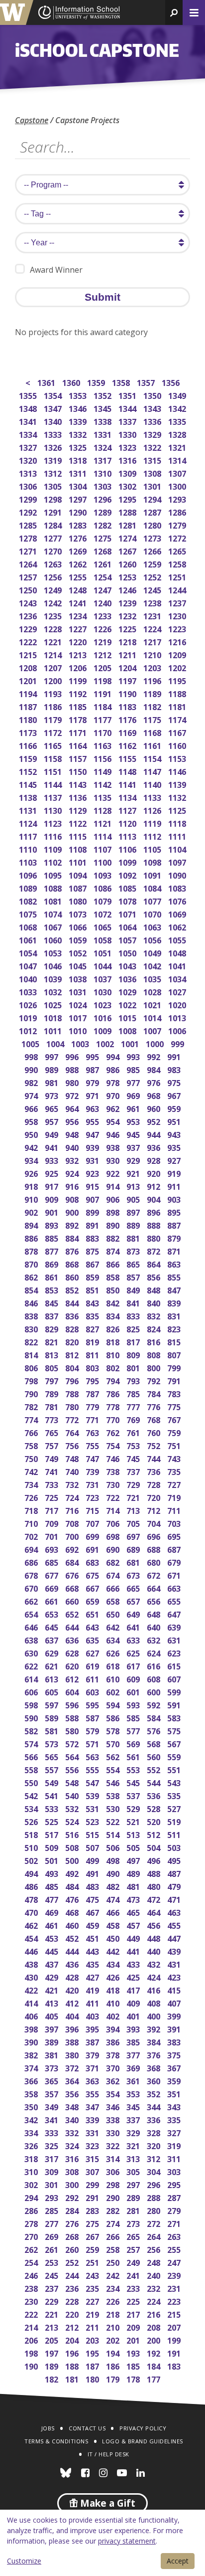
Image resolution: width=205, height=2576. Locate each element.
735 (175, 1471)
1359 (97, 382)
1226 (103, 628)
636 (73, 1639)
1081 (53, 900)
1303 (103, 485)
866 (114, 1263)
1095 (53, 874)
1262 (78, 563)
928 (154, 1160)
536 (154, 1795)
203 (93, 2339)
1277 (53, 537)
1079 (103, 900)
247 (175, 2262)
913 (134, 1186)
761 (134, 1432)
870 (32, 1263)
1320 (29, 460)
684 (73, 1562)
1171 (78, 732)
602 (114, 1691)
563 (93, 1756)
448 (154, 1937)
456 (154, 1925)
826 (114, 1328)
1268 (103, 550)
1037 (103, 978)
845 (52, 1302)
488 (154, 1873)
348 (73, 2106)
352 (154, 2093)
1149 (103, 771)
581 (52, 1730)
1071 (128, 913)
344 (154, 2106)
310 (32, 2171)
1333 (53, 434)
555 (93, 1769)
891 (93, 1224)
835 (93, 1315)
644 (73, 1626)
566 (32, 1756)
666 (114, 1587)
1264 (29, 563)
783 (175, 1393)
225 (134, 2300)
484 (73, 1886)
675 (93, 1574)
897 (134, 1211)
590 (32, 1717)
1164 (78, 745)
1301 (153, 485)
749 (52, 1458)
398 (32, 2028)
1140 (153, 784)
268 (73, 2236)
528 (154, 1808)
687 (175, 1549)
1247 (103, 589)
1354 (53, 395)
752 (154, 1445)
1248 (78, 589)
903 (175, 1198)
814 (32, 1354)
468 (73, 1912)
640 (154, 1626)
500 (73, 1860)
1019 (29, 1017)
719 (175, 1497)
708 (73, 1523)
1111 (178, 835)
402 (114, 2015)
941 (52, 1147)
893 (52, 1224)
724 (73, 1497)
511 (175, 1834)
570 (114, 1743)
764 (73, 1432)
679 (175, 1562)
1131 (29, 810)
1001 (131, 1043)
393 (134, 2028)
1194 (29, 693)
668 (73, 1587)
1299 (29, 498)
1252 (153, 576)
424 (154, 1976)
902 (32, 1211)
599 (175, 1691)
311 (175, 2158)
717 (52, 1510)
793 (134, 1380)
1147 (153, 771)
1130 (53, 810)
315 (93, 2158)
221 (52, 2313)
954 (114, 1121)
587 (93, 1717)
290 (114, 2197)
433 (134, 1963)
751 (175, 1445)
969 (134, 1095)
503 (175, 1847)
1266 (153, 550)
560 (154, 1756)
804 (73, 1367)
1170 (103, 732)
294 (32, 2197)
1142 (103, 784)
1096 (29, 874)
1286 (178, 511)
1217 (153, 641)
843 (93, 1302)
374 (32, 2067)
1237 (178, 602)
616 (154, 1665)
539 (93, 1795)
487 (175, 1873)
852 (73, 1289)
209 (134, 2326)
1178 (78, 719)
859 (93, 1276)
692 (73, 1549)
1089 (29, 887)
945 (134, 1134)
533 (52, 1808)
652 (73, 1613)
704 (154, 1523)
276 (73, 2223)
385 (134, 2041)
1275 (103, 537)
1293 (178, 498)
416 (154, 1989)
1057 (128, 939)
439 (175, 1950)
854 (32, 1289)
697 (134, 1536)
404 (73, 2015)
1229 (29, 628)
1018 (53, 1017)
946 (114, 1134)
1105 (153, 848)
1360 (72, 382)
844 (73, 1302)
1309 (128, 472)
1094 (78, 874)
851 (93, 1289)
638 (32, 1639)
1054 (29, 952)
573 (52, 1743)
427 (93, 1976)
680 (154, 1562)
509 (52, 1847)
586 (114, 1717)
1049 (153, 952)
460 (73, 1925)
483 (93, 1886)
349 (52, 2106)
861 (52, 1276)
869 (52, 1263)
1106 (128, 848)
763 (93, 1432)
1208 (29, 667)
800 (154, 1367)
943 (175, 1134)
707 (93, 1523)
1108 (78, 848)
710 (32, 1523)
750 (32, 1458)
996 (73, 1056)
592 (154, 1704)
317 (52, 2158)
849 (134, 1289)
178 (134, 2378)
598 (32, 1704)
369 (134, 2067)
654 (32, 1613)
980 (73, 1082)
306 (114, 2171)
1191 (103, 693)
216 (154, 2313)
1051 (103, 952)
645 (52, 1626)
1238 (153, 602)
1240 (103, 602)
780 (73, 1406)
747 (93, 1458)
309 (52, 2171)
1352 (103, 395)
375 (175, 2054)
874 (114, 1250)
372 (73, 2067)
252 (73, 2262)
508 (73, 1847)
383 (175, 2041)
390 (32, 2041)
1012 (29, 1030)
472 (154, 1899)
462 (32, 1925)
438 (32, 1963)
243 (93, 2275)
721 (134, 1497)
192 (154, 2352)
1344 (128, 408)
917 (52, 1186)
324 (73, 2145)
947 (93, 1134)
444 (73, 1950)
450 (114, 1937)
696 (154, 1536)
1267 (128, 550)
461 (52, 1925)
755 (93, 1445)
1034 (178, 978)
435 (93, 1963)
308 (73, 2171)
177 (154, 2378)
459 (93, 1925)
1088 (53, 887)
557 (52, 1769)
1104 (178, 848)
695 (175, 1536)
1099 (128, 861)
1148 (128, 771)
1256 (53, 576)
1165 (53, 745)
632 (154, 1639)
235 (93, 2288)
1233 (103, 615)
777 (134, 1406)
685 (52, 1562)
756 (73, 1445)
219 (93, 2313)
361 (134, 2080)
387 (93, 2041)
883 (93, 1237)
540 (73, 1795)
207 (175, 2326)
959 (175, 1108)
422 (32, 1989)
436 (73, 1963)
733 (52, 1484)
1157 (78, 758)
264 (154, 2236)
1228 (53, 628)
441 (134, 1950)
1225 (128, 628)
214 (32, 2326)
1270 (53, 550)
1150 (78, 771)
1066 (78, 926)
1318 (78, 460)
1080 (78, 900)
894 (32, 1224)
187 (93, 2365)
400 (154, 2015)
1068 (29, 926)
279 (175, 2210)
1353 (78, 395)
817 (134, 1341)
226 (114, 2300)
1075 (29, 913)
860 (73, 1276)
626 (114, 1652)
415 (175, 1989)
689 (134, 1549)
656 (154, 1600)
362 (114, 2080)
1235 (53, 615)
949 (52, 1134)
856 (154, 1276)
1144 (53, 784)
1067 (53, 926)
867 (93, 1263)
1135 (103, 797)
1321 (178, 447)
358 (32, 2093)
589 (52, 1717)
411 (93, 2002)
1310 (103, 472)
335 (175, 2119)
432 (154, 1963)
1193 (53, 693)
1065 (103, 926)
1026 (29, 1004)
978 (114, 1082)
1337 (128, 421)
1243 (29, 602)
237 (52, 2288)
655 (175, 1600)
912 (154, 1186)
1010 (78, 1030)
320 (154, 2145)
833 (134, 1315)
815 (175, 1341)
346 (114, 2106)
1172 (53, 732)
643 (93, 1626)
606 (32, 1691)
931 (93, 1160)
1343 (153, 408)
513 (134, 1834)
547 (93, 1782)
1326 (53, 447)
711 (175, 1510)
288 (154, 2197)
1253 (128, 576)
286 (32, 2210)
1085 (128, 887)
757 (52, 1445)
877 (52, 1250)
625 (134, 1652)
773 (52, 1419)
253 (52, 2262)
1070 (153, 913)
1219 (103, 641)
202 (114, 2339)
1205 (103, 667)
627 (93, 1652)
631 (175, 1639)
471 (175, 1899)
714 (114, 1510)
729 (134, 1484)
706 (114, 1523)
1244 (178, 589)
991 (175, 1056)
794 (114, 1380)
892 (73, 1224)
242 (114, 2275)
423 (175, 1976)
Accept (178, 2561)
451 (93, 1937)
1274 (128, 537)
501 (52, 1860)
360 (154, 2080)
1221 (53, 641)
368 (154, 2067)
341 (52, 2119)
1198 (103, 680)
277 (52, 2223)
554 (114, 1769)
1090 (178, 874)
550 (32, 1782)
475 (93, 1899)
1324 (103, 447)
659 (93, 1600)
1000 (155, 1043)
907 (93, 1198)
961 (134, 1108)
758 (32, 1445)
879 (175, 1237)
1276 (78, 537)
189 (52, 2365)
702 (32, 1536)
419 (93, 1989)
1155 (128, 758)
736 (154, 1471)
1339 (78, 421)
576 (154, 1730)
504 (154, 1847)
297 (134, 2184)
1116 (53, 835)
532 (73, 1808)
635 (93, 1639)
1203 (153, 667)
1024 (78, 1004)
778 (114, 1406)
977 (134, 1082)
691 (93, 1549)
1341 (29, 421)
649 (134, 1613)
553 (134, 1769)
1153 (178, 758)
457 (134, 1925)
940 (73, 1147)
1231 (153, 615)
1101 (78, 861)
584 (154, 1717)
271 (175, 2223)
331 (93, 2132)
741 (52, 1471)
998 (32, 1056)
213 (52, 2326)
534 (32, 1808)
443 (93, 1950)
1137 (53, 797)
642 (114, 1626)
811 (93, 1354)
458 (114, 1925)
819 (93, 1341)
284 (73, 2210)
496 (154, 1860)
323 (93, 2145)
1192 (78, 693)
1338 (103, 421)
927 (175, 1160)
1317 (103, 460)
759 (175, 1432)
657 (134, 1600)
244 (73, 2275)
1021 (153, 1004)
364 (73, 2080)
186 (114, 2365)
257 (134, 2249)
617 (134, 1665)
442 (114, 1950)
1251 (178, 576)
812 (73, 1354)
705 (134, 1523)
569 (134, 1743)
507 (93, 1847)
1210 (153, 654)
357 (52, 2093)
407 (175, 2002)
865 (134, 1263)
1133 (153, 797)
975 (175, 1082)
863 (175, 1263)
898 (114, 1211)
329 (134, 2132)
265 (134, 2236)
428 (73, 1976)
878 (32, 1250)
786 (114, 1393)
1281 (128, 524)
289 (134, 2197)
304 (154, 2171)
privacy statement (127, 2541)
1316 (128, 460)
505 (134, 1847)
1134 (128, 797)
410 (114, 2002)
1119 (153, 823)
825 (134, 1328)
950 (32, 1134)
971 (93, 1095)
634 (114, 1639)
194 (114, 2352)
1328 (178, 434)
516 (73, 1834)
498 (114, 1860)
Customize (24, 2561)
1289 (103, 511)
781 (52, 1406)
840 (154, 1302)
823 (175, 1328)
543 (175, 1782)
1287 (153, 511)
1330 (128, 434)
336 (154, 2119)
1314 (178, 460)
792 (154, 1380)
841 (134, 1302)
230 (32, 2300)
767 (175, 1419)
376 (154, 2054)
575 (175, 1730)
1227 (78, 628)
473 (134, 1899)
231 (175, 2288)
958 (32, 1121)
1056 (153, 939)
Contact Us (87, 2428)
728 (154, 1484)
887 (175, 1224)
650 (114, 1613)
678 (32, 1574)
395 (93, 2028)
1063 (153, 926)
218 (114, 2313)
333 (52, 2132)
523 (93, 1821)
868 (73, 1263)
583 (175, 1717)
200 (154, 2339)
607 (175, 1678)
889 (134, 1224)
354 (114, 2093)
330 (114, 2132)
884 (73, 1237)
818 (114, 1341)
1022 (128, 1004)
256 (154, 2249)
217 (134, 2313)
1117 (29, 835)
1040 (29, 978)
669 (52, 1587)
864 (154, 1263)
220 (73, 2313)
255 (175, 2249)
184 (154, 2365)
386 (114, 2041)
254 (32, 2262)
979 (93, 1082)
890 (114, 1224)
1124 (29, 823)
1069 (178, 913)
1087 (78, 887)
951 (175, 1121)
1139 (178, 784)
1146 (178, 771)
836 (73, 1315)
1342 (178, 408)
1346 (78, 408)
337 (134, 2119)
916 (73, 1186)
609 (134, 1678)
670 (32, 1587)
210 (114, 2326)
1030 (103, 991)
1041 (178, 965)
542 (32, 1795)
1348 (29, 408)
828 (73, 1328)
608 (154, 1678)
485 (52, 1886)
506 (114, 1847)
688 (154, 1549)
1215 (29, 654)
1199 (78, 680)
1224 (153, 628)
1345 (103, 408)
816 (154, 1341)
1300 (178, 485)
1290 (78, 511)
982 (32, 1082)
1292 (29, 511)
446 (32, 1950)
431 (175, 1963)
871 (175, 1250)
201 (134, 2339)
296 (154, 2184)
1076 (178, 900)
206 (32, 2339)
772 (73, 1419)
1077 (153, 900)
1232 (128, 615)
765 (52, 1432)
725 (52, 1497)
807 (175, 1354)
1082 (29, 900)
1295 (128, 498)
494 (32, 1873)
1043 (128, 965)
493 (52, 1873)
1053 (53, 952)
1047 (29, 965)
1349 (178, 395)
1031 (78, 991)
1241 (78, 602)
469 (52, 1912)
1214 (53, 654)
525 (52, 1821)
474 (114, 1899)
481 (134, 1886)
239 (175, 2275)
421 (52, 1989)
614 (32, 1678)
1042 (153, 965)
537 (134, 1795)
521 (134, 1821)
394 (114, 2028)
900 (73, 1211)
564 (73, 1756)
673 (134, 1574)
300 (73, 2184)
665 (134, 1587)
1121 (103, 823)
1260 (128, 563)
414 (32, 2002)
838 (32, 1315)
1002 (106, 1043)
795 (93, 1380)
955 (93, 1121)
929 (134, 1160)
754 (114, 1445)
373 (52, 2067)
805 (52, 1367)
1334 (29, 434)
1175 (153, 719)
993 (134, 1056)
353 (134, 2093)
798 (32, 1380)
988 (73, 1069)
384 (154, 2041)
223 (175, 2300)
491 (93, 1873)
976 (154, 1082)
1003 (81, 1043)
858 (114, 1276)
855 (175, 1276)
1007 (153, 1030)
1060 (53, 939)
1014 (153, 1017)
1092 (128, 874)
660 (73, 1600)
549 (52, 1782)
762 (114, 1432)
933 (52, 1160)
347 (93, 2106)
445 (52, 1950)
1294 (153, 498)
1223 (178, 628)
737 (134, 1471)
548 (73, 1782)
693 (52, 1549)
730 (114, 1484)
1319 (53, 460)
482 (114, 1886)
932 (73, 1160)
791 (175, 1380)
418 (114, 1989)
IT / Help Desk (108, 2454)
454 (32, 1937)
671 (175, 1574)
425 (134, 1976)
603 (93, 1691)
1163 (103, 745)
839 (175, 1302)
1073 (78, 913)
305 (134, 2171)
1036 (128, 978)
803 (93, 1367)
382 (32, 2054)
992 (154, 1056)
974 (32, 1095)
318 (32, 2158)
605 (52, 1691)
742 (32, 1471)
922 (114, 1173)
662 (32, 1600)
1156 (103, 758)
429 (52, 1976)
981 (52, 1082)
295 (175, 2184)
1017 (78, 1017)
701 (52, 1536)
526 (32, 1821)
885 (52, 1237)
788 (73, 1393)
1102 (53, 861)
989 (52, 1069)
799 (175, 1367)
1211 (128, 654)
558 (32, 1769)
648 (154, 1613)
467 (93, 1912)
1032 (53, 991)
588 (73, 1717)
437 (52, 1963)
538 (114, 1795)
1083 (178, 887)
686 (32, 1562)
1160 (178, 745)
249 (134, 2262)
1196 (153, 680)
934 (32, 1160)
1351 (128, 395)
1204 (128, 667)
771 (93, 1419)
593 (134, 1704)
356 (73, 2093)
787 (93, 1393)
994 (114, 1056)
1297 (78, 498)
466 (114, 1912)
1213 (78, 654)
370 (114, 2067)
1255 (78, 576)
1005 (31, 1043)
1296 (103, 498)
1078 (128, 900)
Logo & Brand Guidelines (143, 2441)
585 (134, 1717)
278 (32, 2223)
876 (73, 1250)
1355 (29, 395)
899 (93, 1211)
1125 (178, 810)
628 (73, 1652)
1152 (29, 771)
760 (154, 1432)
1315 (153, 460)
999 (178, 1043)
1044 (103, 965)
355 (93, 2093)
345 (134, 2106)
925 (52, 1173)
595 (93, 1704)
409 (134, 2002)
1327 (29, 447)
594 (114, 1704)
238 (32, 2288)
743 (175, 1458)
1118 (178, 823)
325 (52, 2145)
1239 (128, 602)
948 (73, 1134)
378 (114, 2054)
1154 (153, 758)
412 (73, 2002)
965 (52, 1108)
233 (134, 2288)
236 (73, 2288)
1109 (53, 848)
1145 (29, 784)
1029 (128, 991)
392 (154, 2028)
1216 (178, 641)
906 (114, 1198)
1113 (128, 835)
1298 (53, 498)
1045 (78, 965)
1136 (78, 797)
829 (52, 1328)
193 (134, 2352)
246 (32, 2275)
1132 (178, 797)
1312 (53, 472)
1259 (153, 563)
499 (93, 1860)
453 (52, 1937)
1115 (78, 835)
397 (52, 2028)
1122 (78, 823)
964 (73, 1108)
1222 (29, 641)
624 (154, 1652)
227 (93, 2300)
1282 (103, 524)
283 (93, 2210)
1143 (78, 784)
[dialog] (102, 2543)
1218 (128, 641)
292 (73, 2197)
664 (154, 1587)
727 (175, 1484)
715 (93, 1510)
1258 (178, 563)
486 (32, 1886)
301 (52, 2184)
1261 (103, 563)
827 (93, 1328)
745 (134, 1458)
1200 (53, 680)
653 (52, 1613)
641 (134, 1626)
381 (52, 2054)
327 (175, 2132)
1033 (29, 991)
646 (32, 1626)
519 (175, 1821)
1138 (29, 797)
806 (32, 1367)
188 (73, 2365)
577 (134, 1730)
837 (52, 1315)
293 (52, 2197)
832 (154, 1315)
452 (73, 1937)
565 (52, 1756)
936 (154, 1147)
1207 (53, 667)
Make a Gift (106, 2503)
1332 (78, 434)
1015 (128, 1017)
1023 (103, 1004)
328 (154, 2132)
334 (32, 2132)
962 (114, 1108)
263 (175, 2236)
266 (114, 2236)
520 (154, 1821)
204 (73, 2339)
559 (175, 1756)
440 (154, 1950)
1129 (78, 810)
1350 (153, 395)
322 (114, 2145)
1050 (128, 952)
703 (175, 1523)
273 (134, 2223)
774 (32, 1419)
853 (52, 1289)
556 (73, 1769)
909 (52, 1198)
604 (73, 1691)
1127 (128, 810)
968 (154, 1095)
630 (32, 1652)
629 (52, 1652)
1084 (153, 887)
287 (175, 2197)
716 (73, 1510)
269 (52, 2236)
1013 (178, 1017)
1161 (153, 745)
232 (154, 2288)
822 (32, 1341)
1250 (29, 589)
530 (114, 1808)
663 (175, 1587)
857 (134, 1276)
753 (134, 1445)
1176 (128, 719)
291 (93, 2197)
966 (32, 1108)
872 (154, 1250)
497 (134, 1860)
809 (134, 1354)
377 (134, 2054)
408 (154, 2002)
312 (154, 2158)
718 (32, 1510)
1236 (29, 615)
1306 (29, 485)
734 (32, 1484)
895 (175, 1211)
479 (175, 1886)
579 (93, 1730)
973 (52, 1095)
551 (175, 1769)
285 (52, 2210)
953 (134, 1121)
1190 (128, 693)
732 (73, 1484)
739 (93, 1471)
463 (175, 1912)
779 (93, 1406)
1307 (178, 472)
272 (154, 2223)
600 (154, 1691)
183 (175, 2365)
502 (32, 1860)
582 (32, 1730)
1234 (78, 615)
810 (114, 1354)
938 (114, 1147)
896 (154, 1211)
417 (134, 1989)
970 (114, 1095)
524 (73, 1821)
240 (154, 2275)
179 (114, 2378)
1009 (103, 1030)
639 (175, 1626)
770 (114, 1419)
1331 (103, 434)
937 (134, 1147)
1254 (103, 576)
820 (73, 1341)
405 (52, 2015)
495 (175, 1860)
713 (134, 1510)
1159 (29, 758)
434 (114, 1963)
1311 (78, 472)
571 (93, 1743)
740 (73, 1471)
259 (93, 2249)
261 (52, 2249)
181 (73, 2378)
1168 (153, 732)
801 (134, 1367)
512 (154, 1834)
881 (134, 1237)
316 (73, 2158)
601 (134, 1691)
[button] (174, 12)
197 (52, 2352)
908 (73, 1198)
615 (175, 1665)
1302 (128, 485)
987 (93, 1069)
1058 (103, 939)
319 (175, 2145)
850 (114, 1289)
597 (52, 1704)
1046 (53, 965)
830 (32, 1328)
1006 (178, 1030)
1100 (103, 861)
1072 (103, 913)
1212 (103, 654)
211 (93, 2326)
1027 (178, 991)
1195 (178, 680)
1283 (78, 524)
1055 (178, 939)
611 (93, 1678)
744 (154, 1458)
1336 (153, 421)
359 (175, 2080)
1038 (78, 978)
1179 (53, 719)
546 (114, 1782)
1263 (53, 563)
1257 (29, 576)
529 (134, 1808)
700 (73, 1536)
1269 (78, 550)
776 (154, 1406)
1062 (178, 926)
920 (154, 1173)
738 (114, 1471)
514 (114, 1834)
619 (93, 1665)
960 (154, 1108)
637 (52, 1639)
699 (93, 1536)
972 (73, 1095)
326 (32, 2145)
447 (175, 1937)
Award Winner (56, 270)
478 (32, 1899)
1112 (153, 835)
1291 (53, 511)
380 (73, 2054)
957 (52, 1121)
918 (32, 1186)
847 (175, 1289)
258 (114, 2249)
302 (32, 2184)
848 (154, 1289)
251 (93, 2262)
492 (73, 1873)
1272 (178, 537)
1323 (128, 447)
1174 (178, 719)
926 (32, 1173)
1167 (178, 732)
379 (93, 2054)
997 (52, 1056)
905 (134, 1198)
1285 (29, 524)
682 (114, 1562)
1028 (153, 991)
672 (154, 1574)
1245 (153, 589)
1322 (153, 447)
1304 (78, 485)
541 (52, 1795)
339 (93, 2119)
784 (154, 1393)
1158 (53, 758)
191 (175, 2352)
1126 (153, 810)
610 (114, 1678)
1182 (153, 706)
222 (32, 2313)
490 (114, 1873)
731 (93, 1484)
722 (114, 1497)
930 (114, 1160)
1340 (53, 421)
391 (175, 2028)
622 (32, 1665)
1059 (78, 939)
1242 (53, 602)
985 (134, 1069)
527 (175, 1808)
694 (32, 1549)
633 (134, 1639)
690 (114, 1549)
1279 (178, 524)
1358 (122, 382)
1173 (29, 732)
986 (114, 1069)
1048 (178, 952)
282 (114, 2210)
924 (73, 1173)
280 (154, 2210)
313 (134, 2158)
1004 (56, 1043)
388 (73, 2041)
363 (93, 2080)
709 (52, 1523)
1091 (153, 874)
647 (175, 1613)
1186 (53, 706)
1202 (178, 667)
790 (32, 1393)
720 (154, 1497)
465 (134, 1912)
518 (32, 1834)
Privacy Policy (143, 2428)
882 (114, 1237)
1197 (128, 680)
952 (154, 1121)
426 (114, 1976)
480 (154, 1886)
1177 (103, 719)
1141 (128, 784)
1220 (78, 641)
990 (32, 1069)
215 (175, 2313)
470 (32, 1912)
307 (93, 2171)
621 (52, 1665)
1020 (178, 1004)
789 (52, 1393)
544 (154, 1782)
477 (52, 1899)
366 (32, 2080)
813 (52, 1354)
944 (154, 1134)
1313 (29, 472)
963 (93, 1108)
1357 (147, 382)
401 (134, 2015)
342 (32, 2119)
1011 (53, 1030)
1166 (29, 745)
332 (73, 2132)
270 (32, 2236)
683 (93, 1562)
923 (93, 1173)
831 (175, 1315)
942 (32, 1147)
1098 (153, 861)
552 (154, 1769)
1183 (128, 706)
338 (114, 2119)
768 (154, 1419)
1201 (29, 680)
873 (134, 1250)
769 (134, 1419)
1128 (103, 810)
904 (154, 1198)
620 (73, 1665)
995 (93, 1056)
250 (114, 2262)
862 (32, 1276)
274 (114, 2223)
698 (114, 1536)
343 (175, 2106)
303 (175, 2171)
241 (134, 2275)
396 (73, 2028)
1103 (29, 861)
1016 (103, 1017)
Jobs (48, 2428)
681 (134, 1562)
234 (114, 2288)
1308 (153, 472)
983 (175, 1069)
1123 (53, 823)
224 (154, 2300)
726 (32, 1497)
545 (134, 1782)
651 (93, 1613)
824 (154, 1328)
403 (93, 2015)
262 (32, 2249)
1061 (29, 939)
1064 (128, 926)
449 (134, 1937)
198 (32, 2352)
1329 (153, 434)
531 (93, 1808)
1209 (178, 654)
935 (175, 1147)
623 (175, 1652)
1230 (178, 615)
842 (114, 1302)
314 (114, 2158)
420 (73, 1989)
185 (134, 2365)
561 (134, 1756)
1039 (53, 978)
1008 (128, 1030)
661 (52, 1600)
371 (93, 2067)
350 (32, 2106)
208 (154, 2326)
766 (32, 1432)
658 (114, 1600)
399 (175, 2015)
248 (154, 2262)
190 (32, 2365)
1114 (103, 835)
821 (52, 1341)
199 (175, 2339)
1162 (128, 745)
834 (114, 1315)
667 (93, 1587)
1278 (29, 537)
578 (114, 1730)
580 (73, 1730)
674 (114, 1574)
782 (32, 1406)
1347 (53, 408)
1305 (53, 485)
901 (52, 1211)
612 (73, 1678)
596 (73, 1704)
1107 (103, 848)
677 (52, 1574)
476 (73, 1899)
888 (154, 1224)
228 (73, 2300)
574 (32, 1743)
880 (154, 1237)
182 (52, 2378)
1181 (178, 706)
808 (154, 1354)
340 (73, 2119)
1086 (103, 887)
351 (175, 2093)
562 (114, 1756)
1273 (153, 537)
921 (134, 1173)
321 (134, 2145)
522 (114, 1821)
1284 (53, 524)
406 (32, 2015)
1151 (53, 771)
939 (93, 1147)
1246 (128, 589)
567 (175, 1743)
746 (114, 1458)
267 (93, 2236)
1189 (153, 693)
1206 (78, 667)
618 (114, 1665)
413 (52, 2002)
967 (175, 1095)
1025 (53, 1004)
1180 (29, 719)
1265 (178, 550)
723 (93, 1497)
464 (154, 1912)
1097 (178, 861)
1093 (103, 874)
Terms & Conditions (56, 2441)
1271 (29, 550)
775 (175, 1406)
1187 (29, 706)
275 (93, 2223)
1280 (153, 524)
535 (175, 1795)
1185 (78, 706)
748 (73, 1458)
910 (32, 1198)
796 (73, 1380)
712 (154, 1510)
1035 (153, 978)
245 (52, 2275)
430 (32, 1976)
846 (32, 1302)
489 (134, 1873)
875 (93, 1250)
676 (73, 1574)
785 (134, 1393)
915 (93, 1186)
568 (154, 1743)
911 (175, 1186)
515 (93, 1834)
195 (93, 2352)
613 (52, 1678)
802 (114, 1367)
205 (52, 2339)
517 (52, 1834)
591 (175, 1704)
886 (32, 1237)
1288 (128, 511)
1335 (178, 421)
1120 (128, 823)
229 (52, 2300)
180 (93, 2378)
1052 (78, 952)
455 (175, 1925)
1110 (29, 848)
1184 (103, 706)
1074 (53, 913)
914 (114, 1186)
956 (73, 1121)
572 (73, 1743)
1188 (178, 693)
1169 (128, 732)
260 (73, 2249)
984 (154, 1069)
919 (175, 1173)
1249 (53, 589)
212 (73, 2326)
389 (52, 2041)
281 (134, 2210)
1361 (47, 382)
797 (52, 1380)
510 (32, 1847)
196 (73, 2352)
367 (175, 2067)
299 (93, 2184)
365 (52, 2080)
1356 (171, 382)
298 (114, 2184)
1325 (78, 447)
